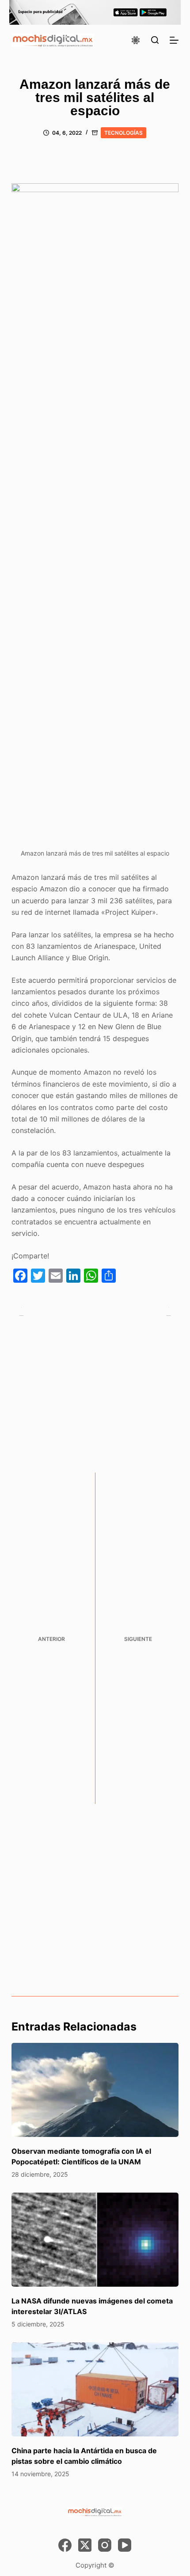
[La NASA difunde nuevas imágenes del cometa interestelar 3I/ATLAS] (95, 2240)
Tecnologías (123, 133)
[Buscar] (155, 40)
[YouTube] (125, 2545)
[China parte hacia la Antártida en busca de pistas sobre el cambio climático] (95, 2389)
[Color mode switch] (136, 40)
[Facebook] (65, 2545)
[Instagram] (105, 2545)
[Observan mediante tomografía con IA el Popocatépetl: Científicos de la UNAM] (95, 2090)
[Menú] (174, 40)
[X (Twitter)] (85, 2545)
